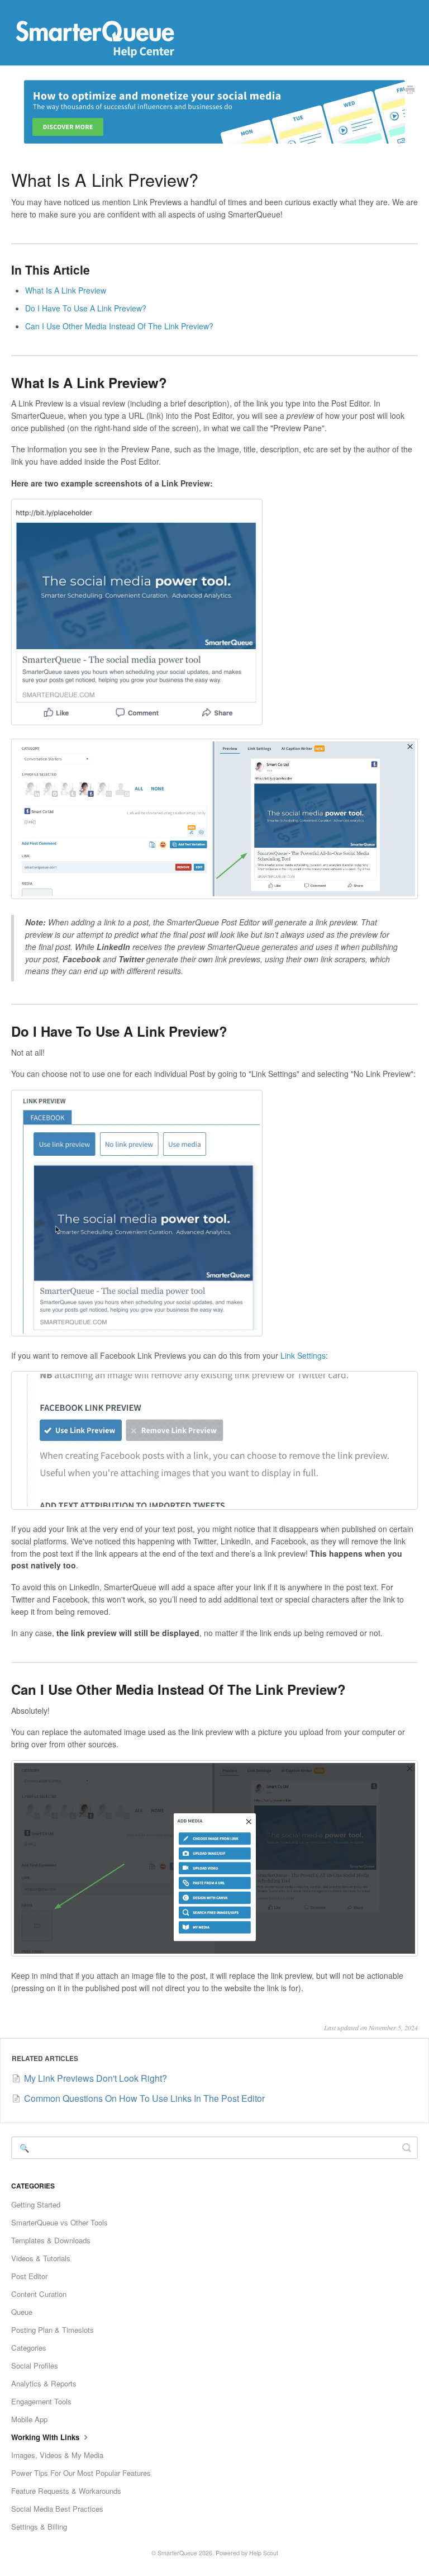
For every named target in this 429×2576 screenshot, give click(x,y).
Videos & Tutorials (41, 2258)
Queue (22, 2312)
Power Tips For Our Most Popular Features (81, 2473)
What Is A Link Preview (66, 290)
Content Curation (39, 2294)
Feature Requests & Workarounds (66, 2491)
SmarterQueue (177, 2553)
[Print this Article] (410, 91)
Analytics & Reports (44, 2383)
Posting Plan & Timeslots (53, 2330)
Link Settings (303, 1355)
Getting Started (36, 2204)
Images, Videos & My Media (57, 2455)
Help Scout (264, 2553)
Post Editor (29, 2276)
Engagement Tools (41, 2401)
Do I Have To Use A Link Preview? (86, 308)
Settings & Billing (39, 2527)
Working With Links (46, 2437)
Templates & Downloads (51, 2240)
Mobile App (29, 2419)
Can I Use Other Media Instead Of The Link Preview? (119, 326)
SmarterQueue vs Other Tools (59, 2222)
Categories (29, 2348)
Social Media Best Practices (57, 2509)
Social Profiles (35, 2365)
